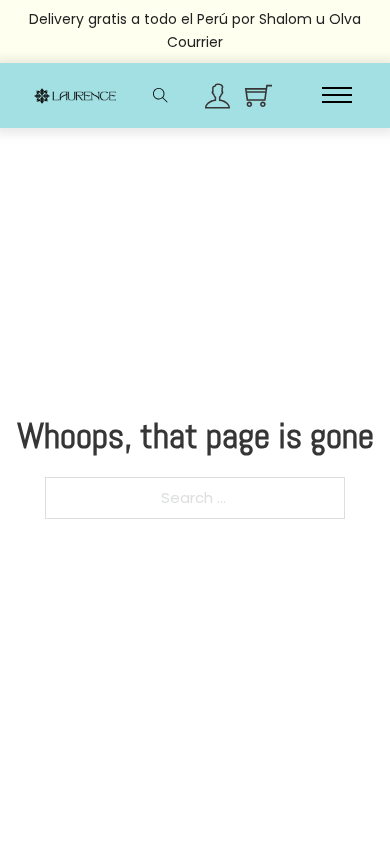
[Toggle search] (160, 95)
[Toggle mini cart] (258, 95)
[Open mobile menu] (337, 95)
